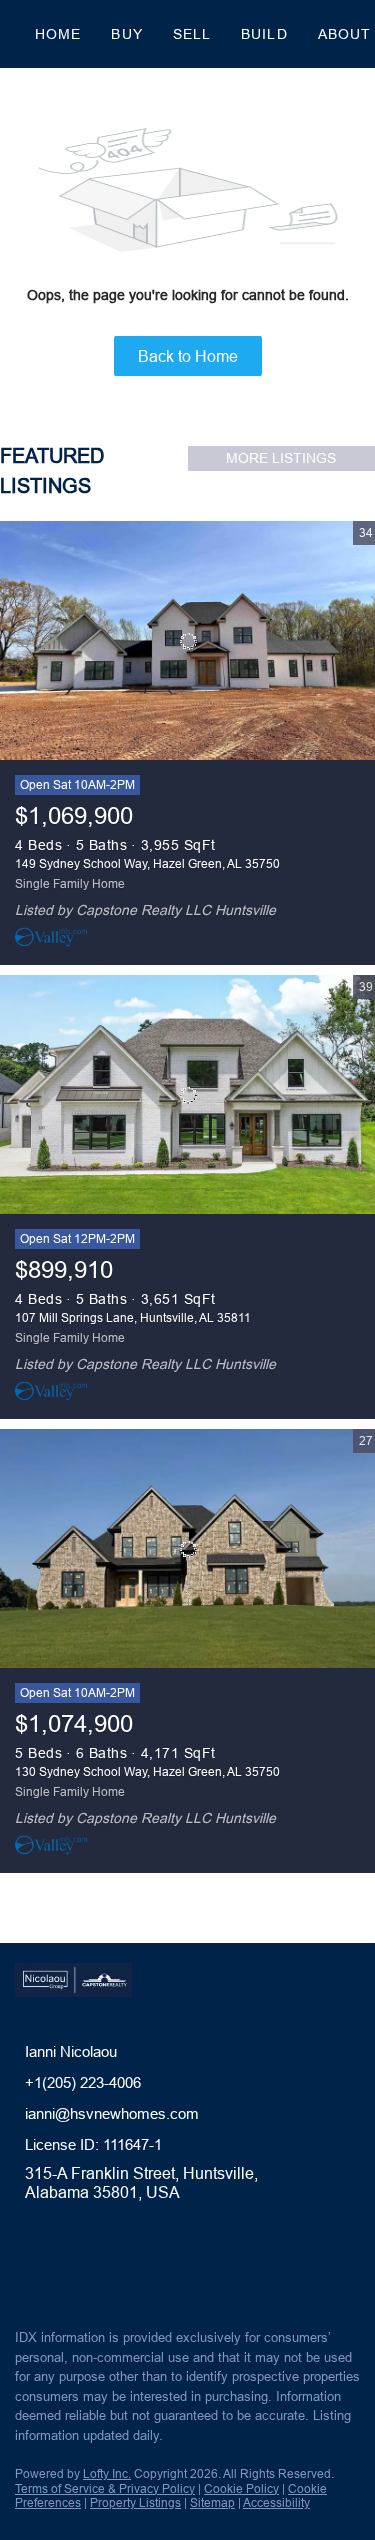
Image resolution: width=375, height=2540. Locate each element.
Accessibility (276, 2502)
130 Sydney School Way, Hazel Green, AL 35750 (147, 1771)
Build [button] (264, 34)
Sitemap (212, 2502)
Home (58, 34)
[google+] (144, 2270)
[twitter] (64, 2270)
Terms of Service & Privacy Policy (105, 2488)
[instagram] (104, 2270)
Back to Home (188, 356)
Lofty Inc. (107, 2473)
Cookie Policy (241, 2488)
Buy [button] (126, 34)
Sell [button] (192, 34)
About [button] (345, 34)
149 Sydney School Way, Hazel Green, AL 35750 (147, 863)
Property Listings (135, 2502)
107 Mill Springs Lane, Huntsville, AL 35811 (133, 1317)
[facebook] (24, 2270)
